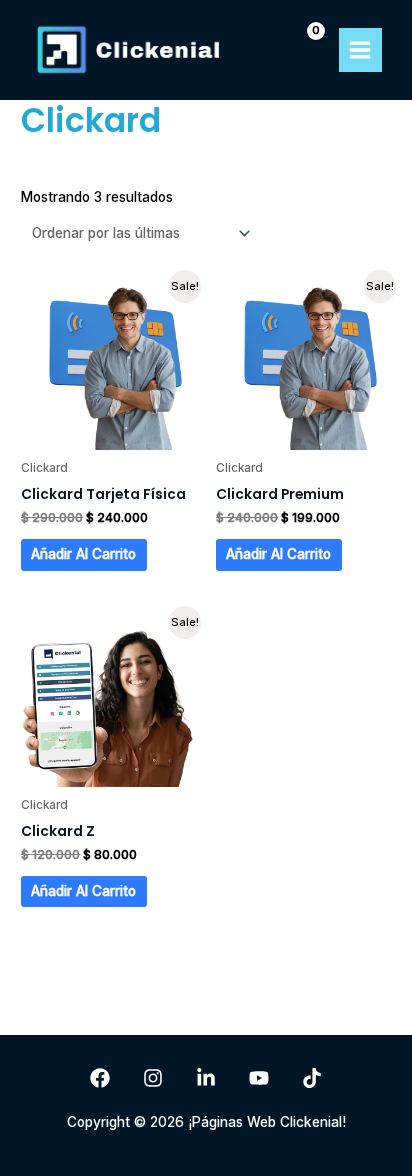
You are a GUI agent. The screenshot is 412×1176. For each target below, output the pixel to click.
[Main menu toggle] (360, 49)
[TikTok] (312, 1078)
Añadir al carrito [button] (83, 554)
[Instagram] (153, 1078)
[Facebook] (100, 1078)
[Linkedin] (206, 1078)
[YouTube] (259, 1078)
